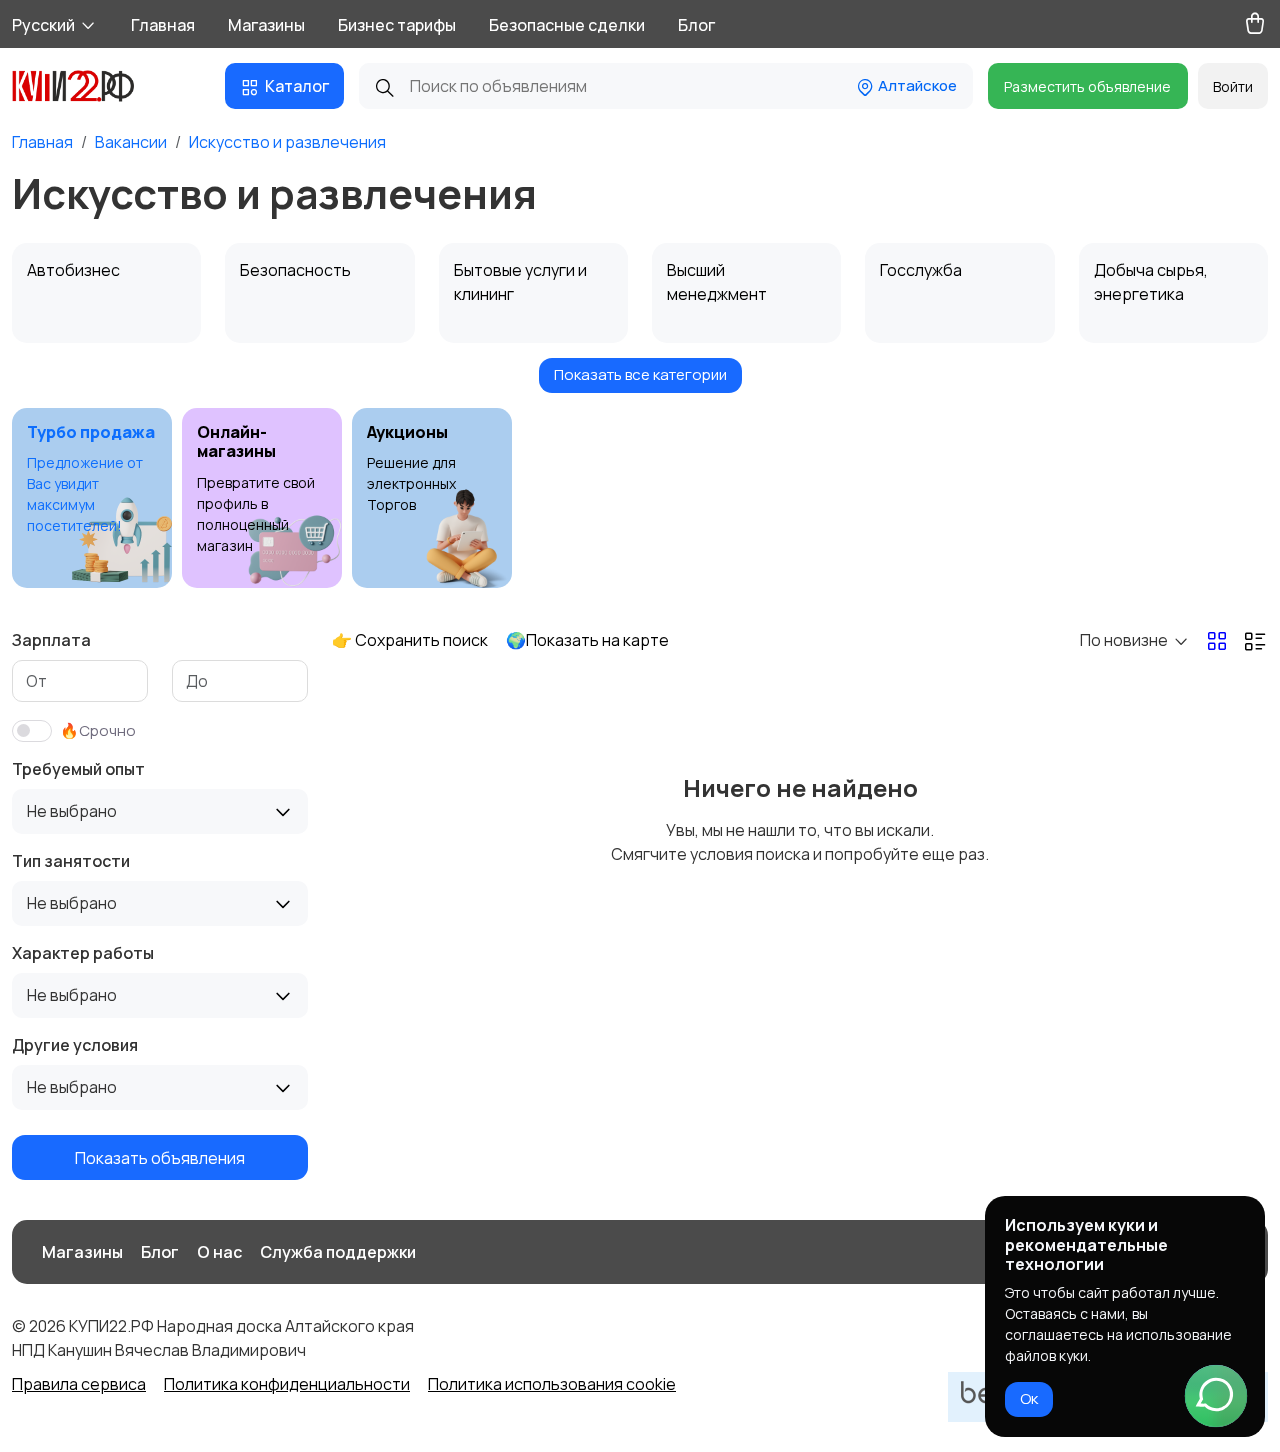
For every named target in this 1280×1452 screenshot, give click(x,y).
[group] (92, 498)
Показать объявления (160, 1157)
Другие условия (75, 1045)
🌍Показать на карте (587, 640)
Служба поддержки (338, 1252)
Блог (696, 25)
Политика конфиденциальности (287, 1384)
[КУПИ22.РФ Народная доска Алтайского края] (88, 86)
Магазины (266, 25)
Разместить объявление (1087, 86)
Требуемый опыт (78, 769)
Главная (163, 25)
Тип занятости (71, 861)
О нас (219, 1252)
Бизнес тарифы (397, 25)
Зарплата (51, 640)
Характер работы (83, 953)
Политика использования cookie (552, 1384)
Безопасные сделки (567, 25)
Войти (1233, 86)
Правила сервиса (79, 1384)
